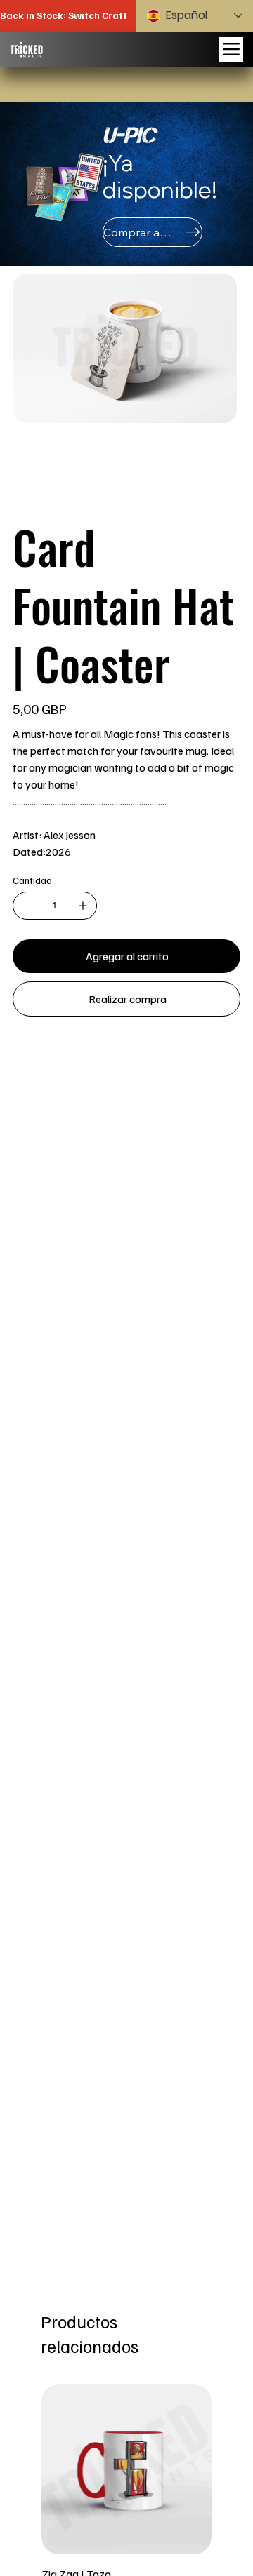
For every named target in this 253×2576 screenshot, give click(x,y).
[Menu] (231, 49)
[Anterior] (21, 2469)
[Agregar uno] (83, 906)
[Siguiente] (232, 2469)
